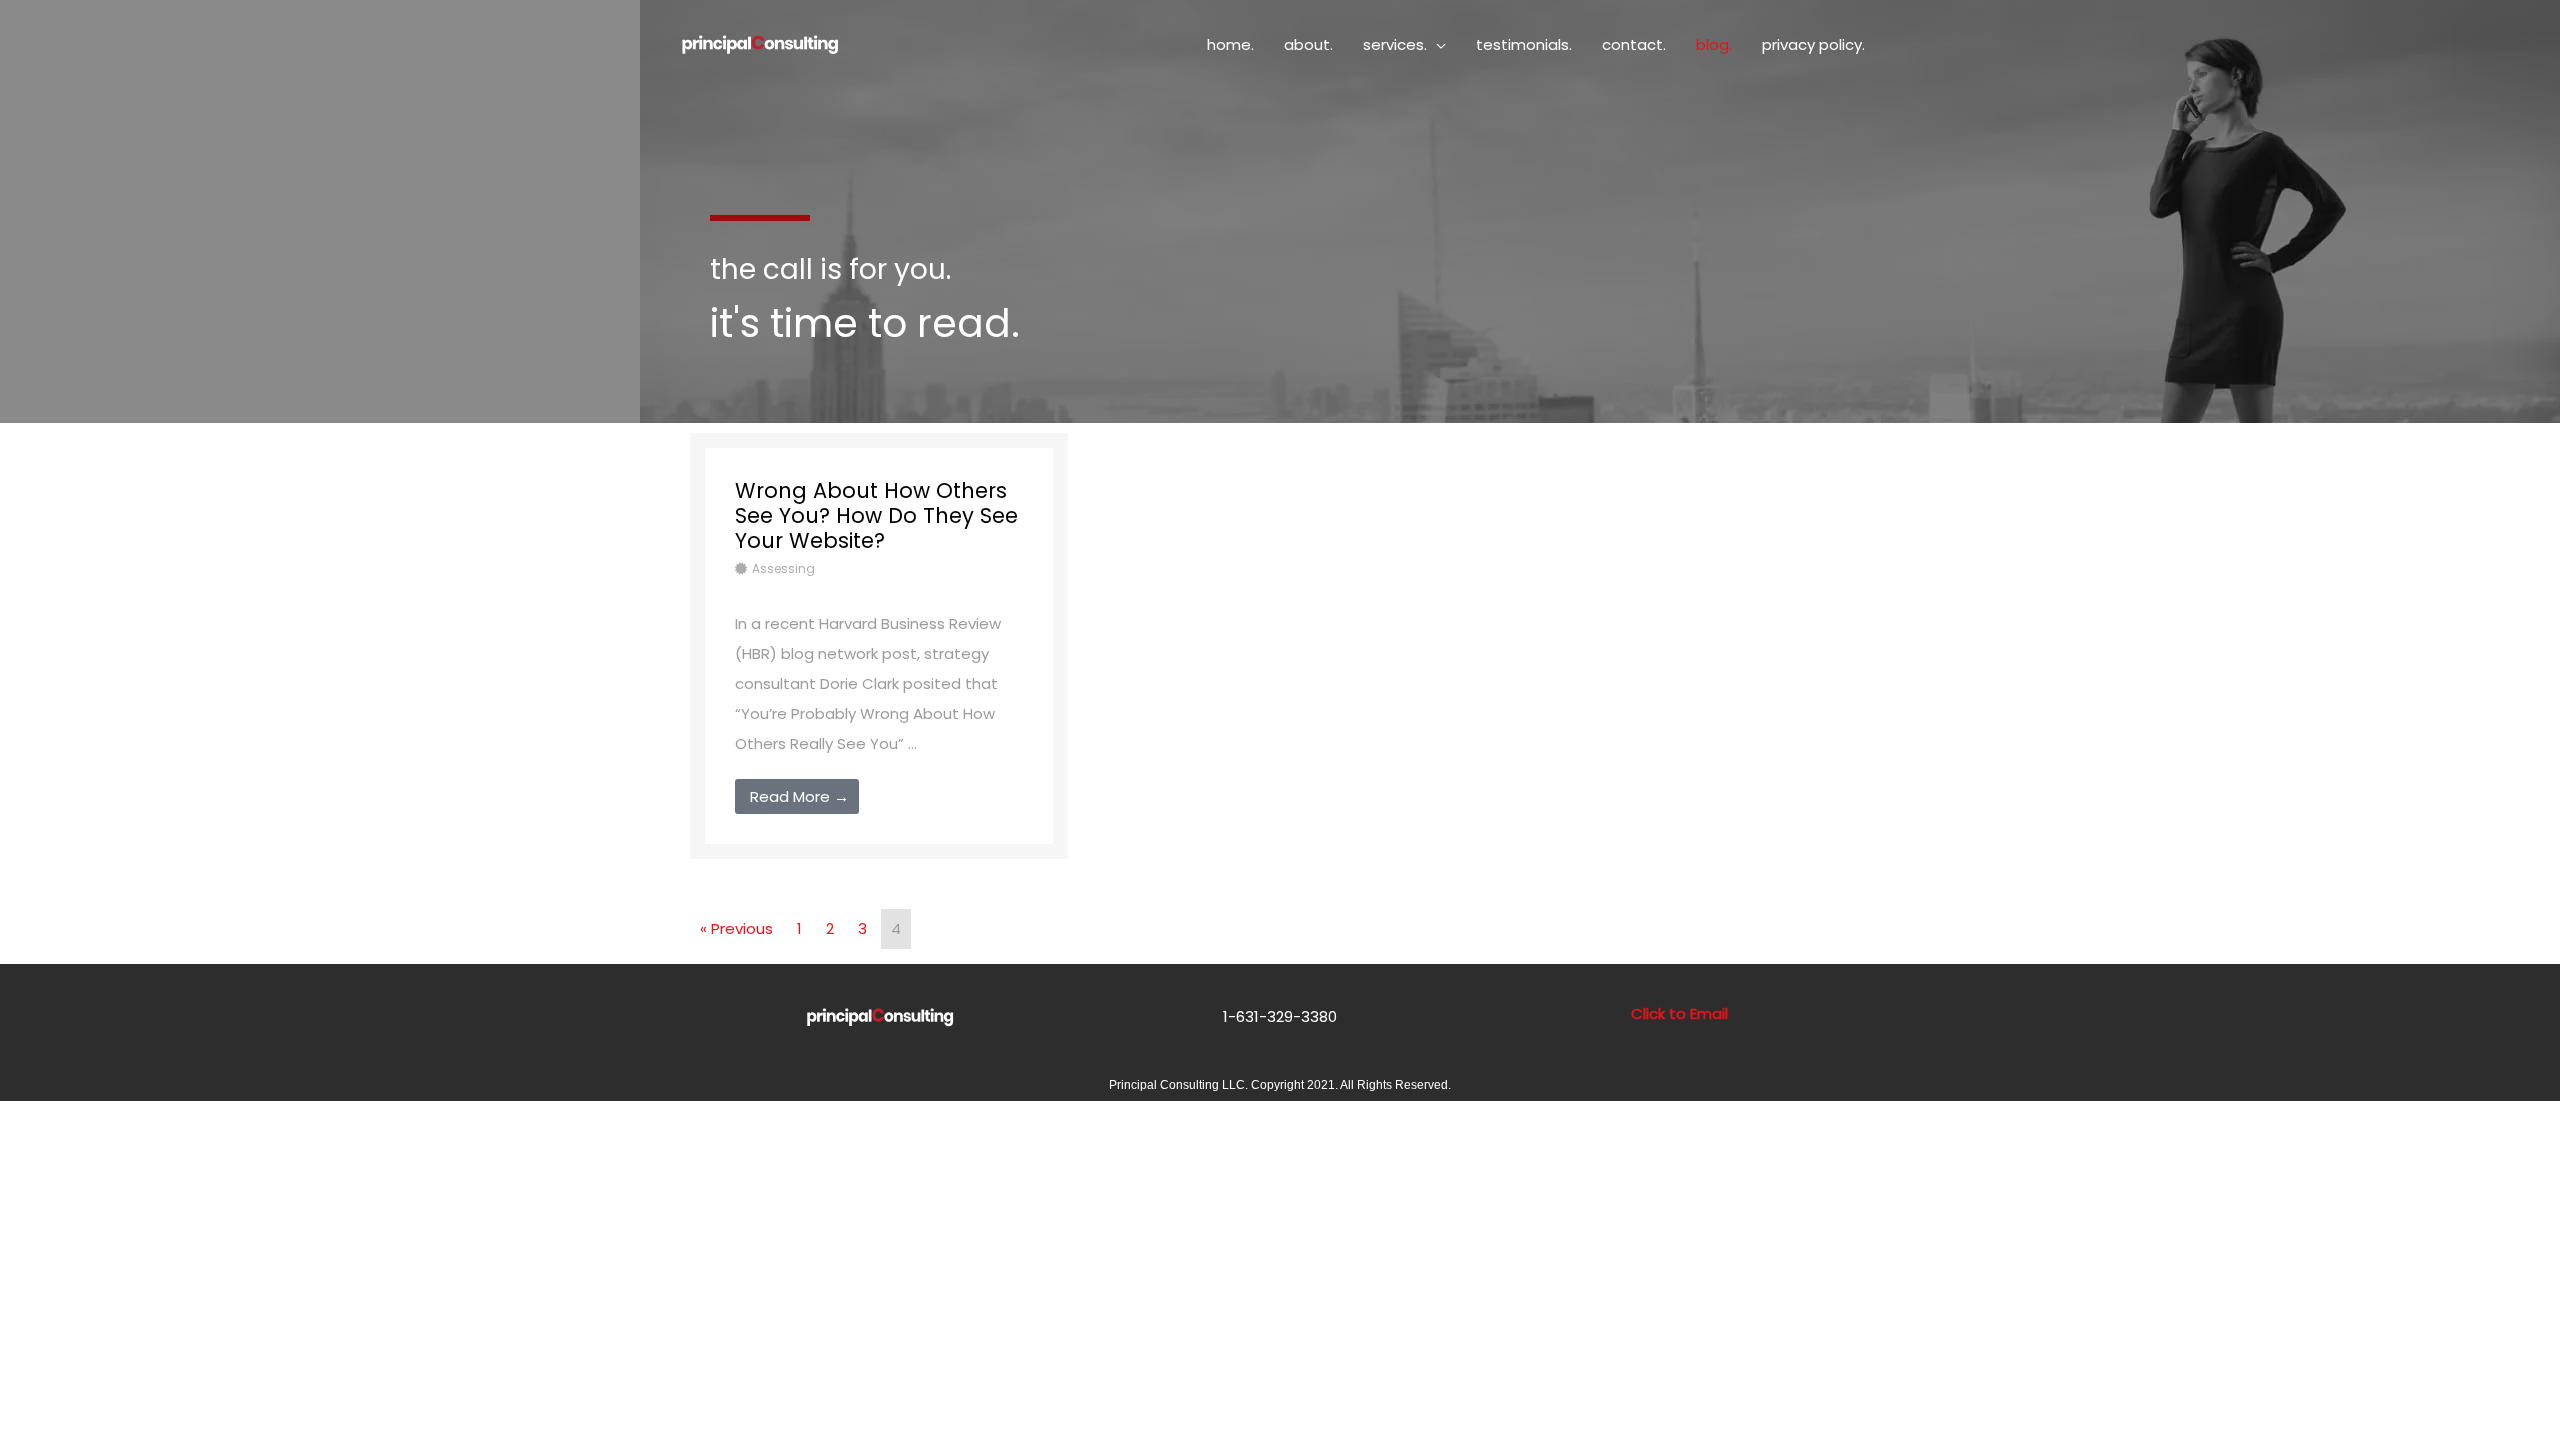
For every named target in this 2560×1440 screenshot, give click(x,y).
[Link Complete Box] (879, 646)
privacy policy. (1813, 44)
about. (1308, 44)
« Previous (736, 928)
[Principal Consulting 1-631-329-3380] (760, 43)
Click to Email (1679, 1013)
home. (1230, 44)
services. (1395, 44)
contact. (1634, 44)
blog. (1714, 44)
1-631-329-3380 (1280, 1016)
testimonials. (1524, 44)
